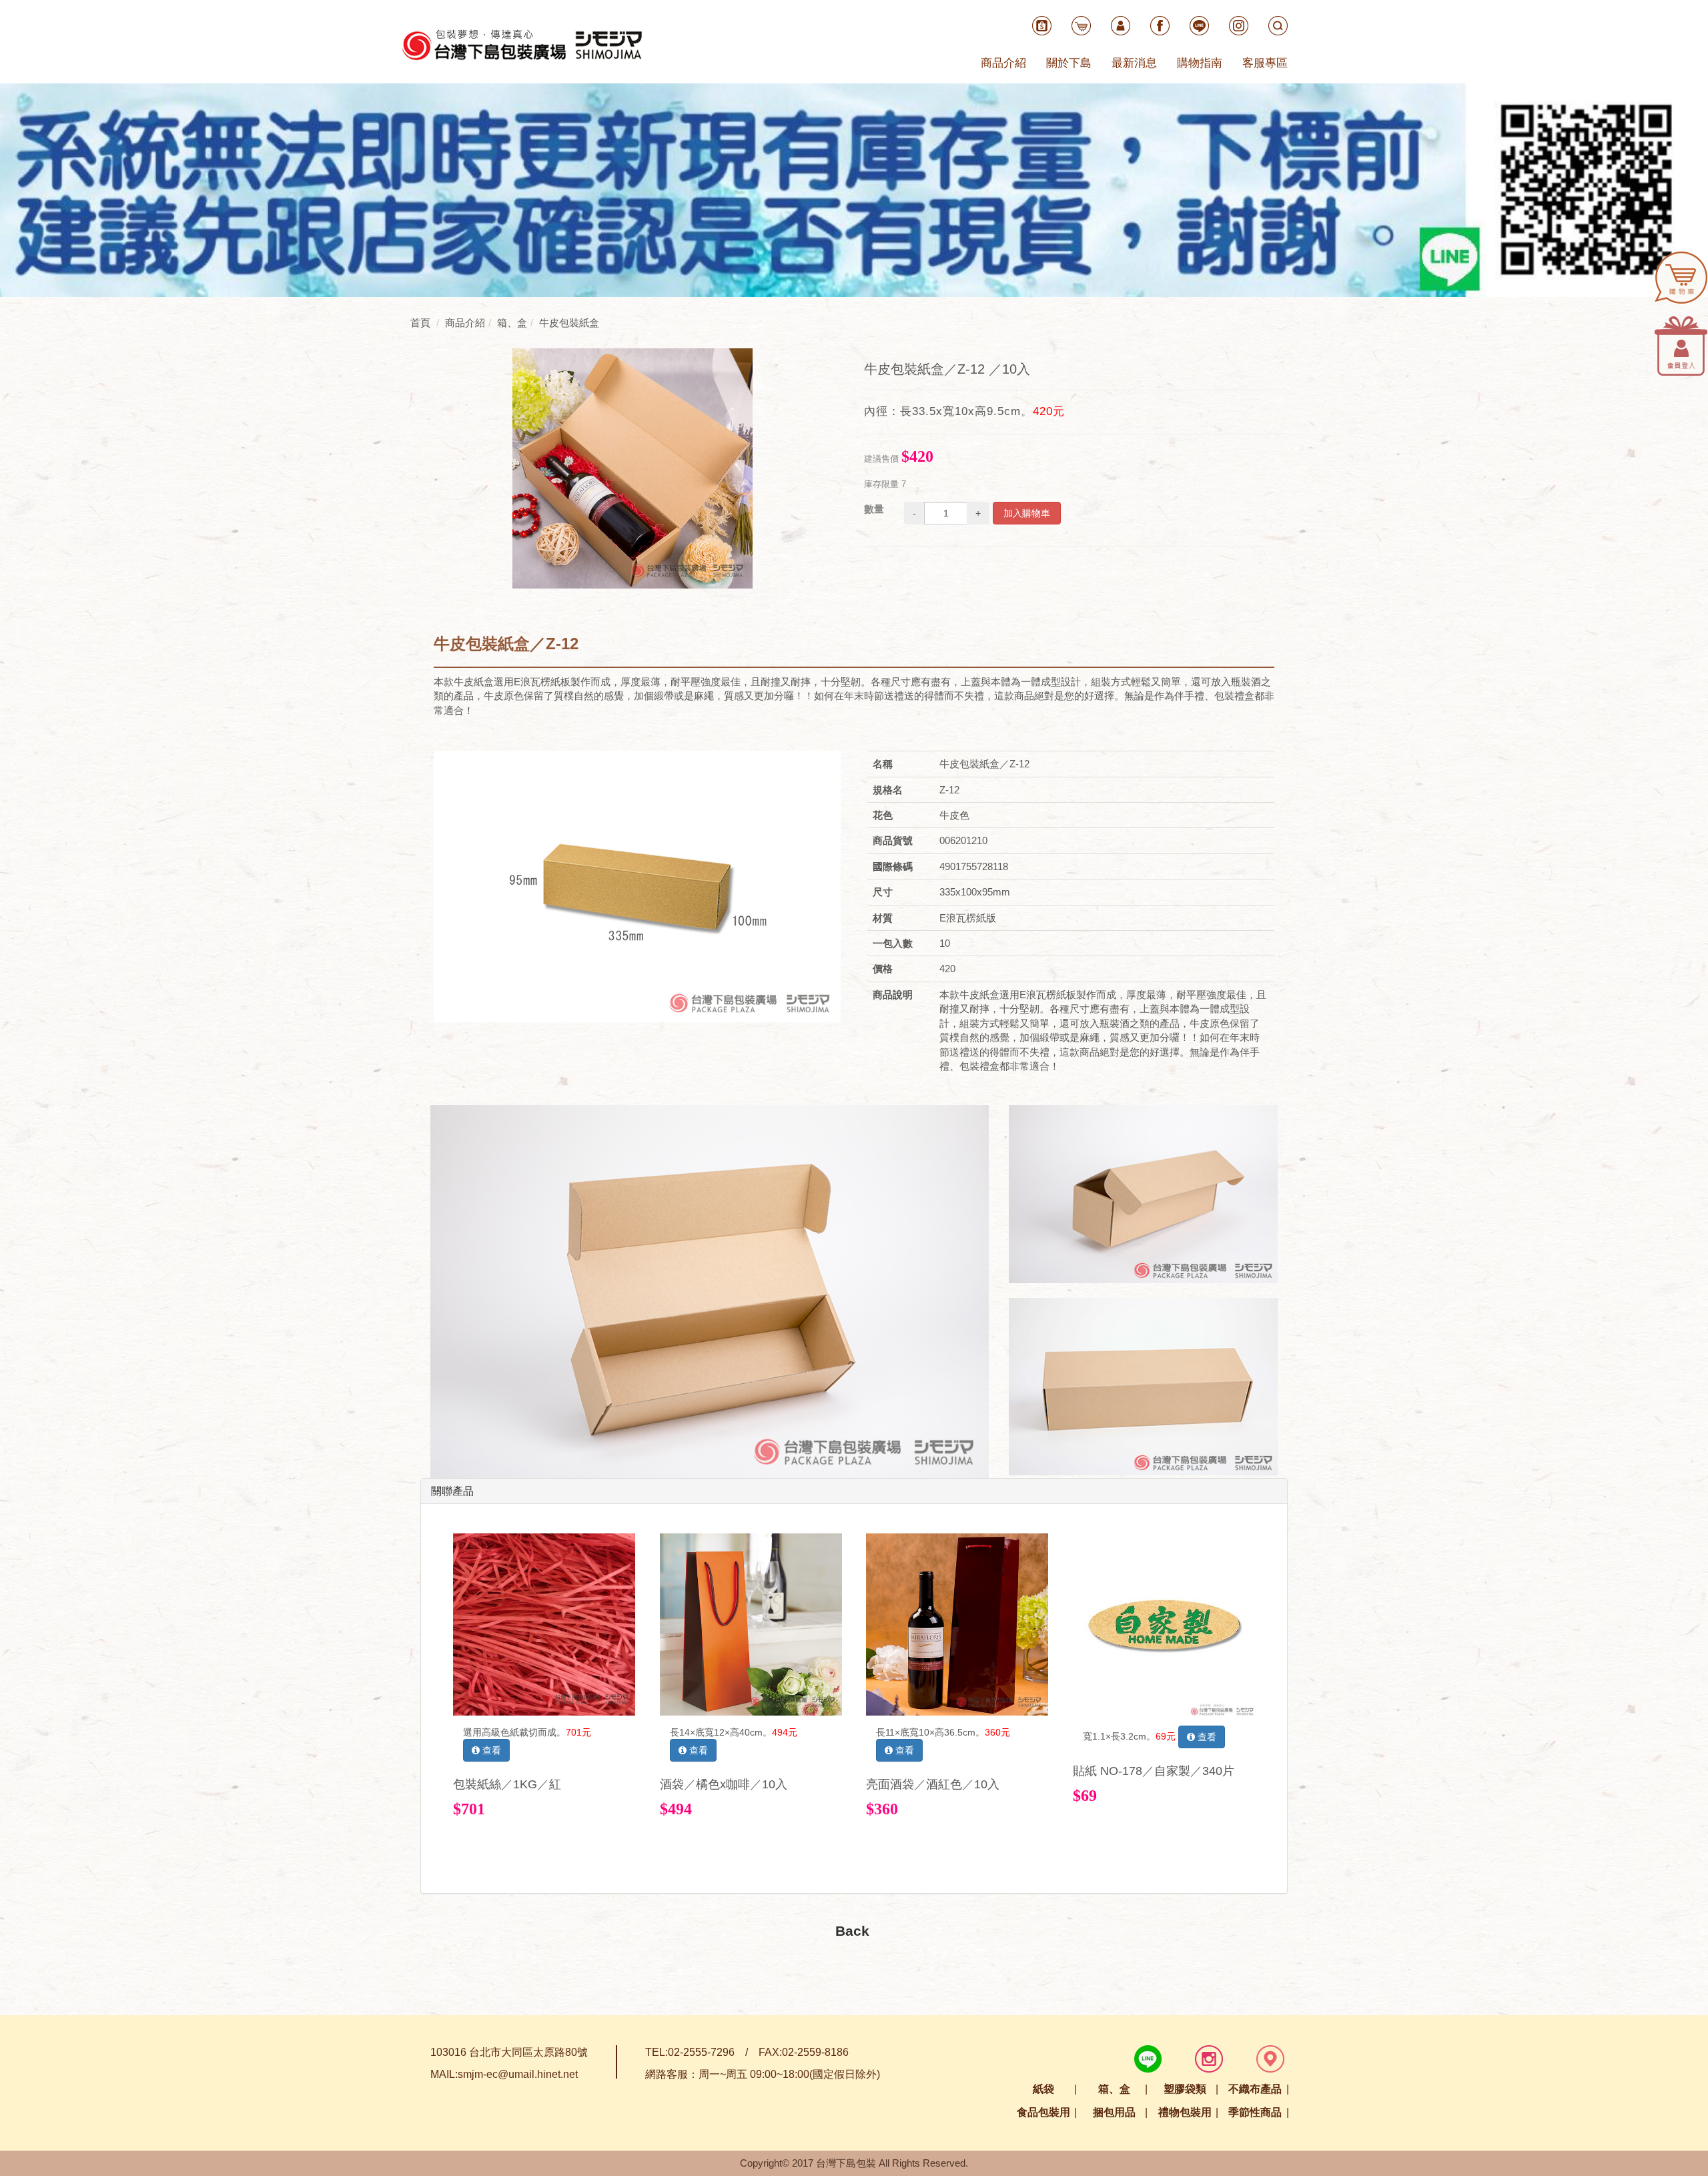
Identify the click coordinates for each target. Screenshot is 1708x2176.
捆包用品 (1114, 2112)
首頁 (420, 323)
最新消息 (1134, 63)
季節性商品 (1255, 2112)
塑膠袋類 (1185, 2089)
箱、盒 (1114, 2089)
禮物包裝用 (1185, 2112)
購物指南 (1200, 63)
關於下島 (1069, 63)
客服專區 (1265, 63)
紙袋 (1043, 2089)
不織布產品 (1255, 2089)
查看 (490, 1750)
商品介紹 (1003, 63)
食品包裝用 (1043, 2112)
